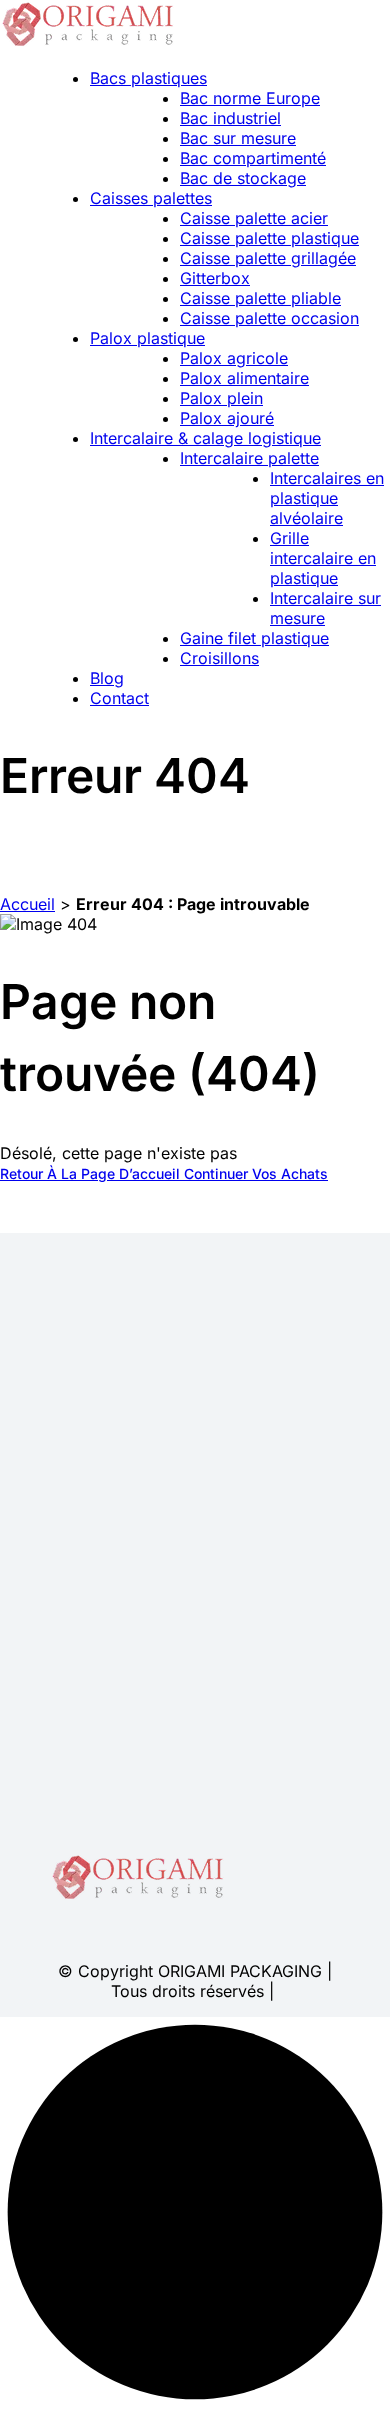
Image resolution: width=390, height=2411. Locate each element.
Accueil (27, 904)
